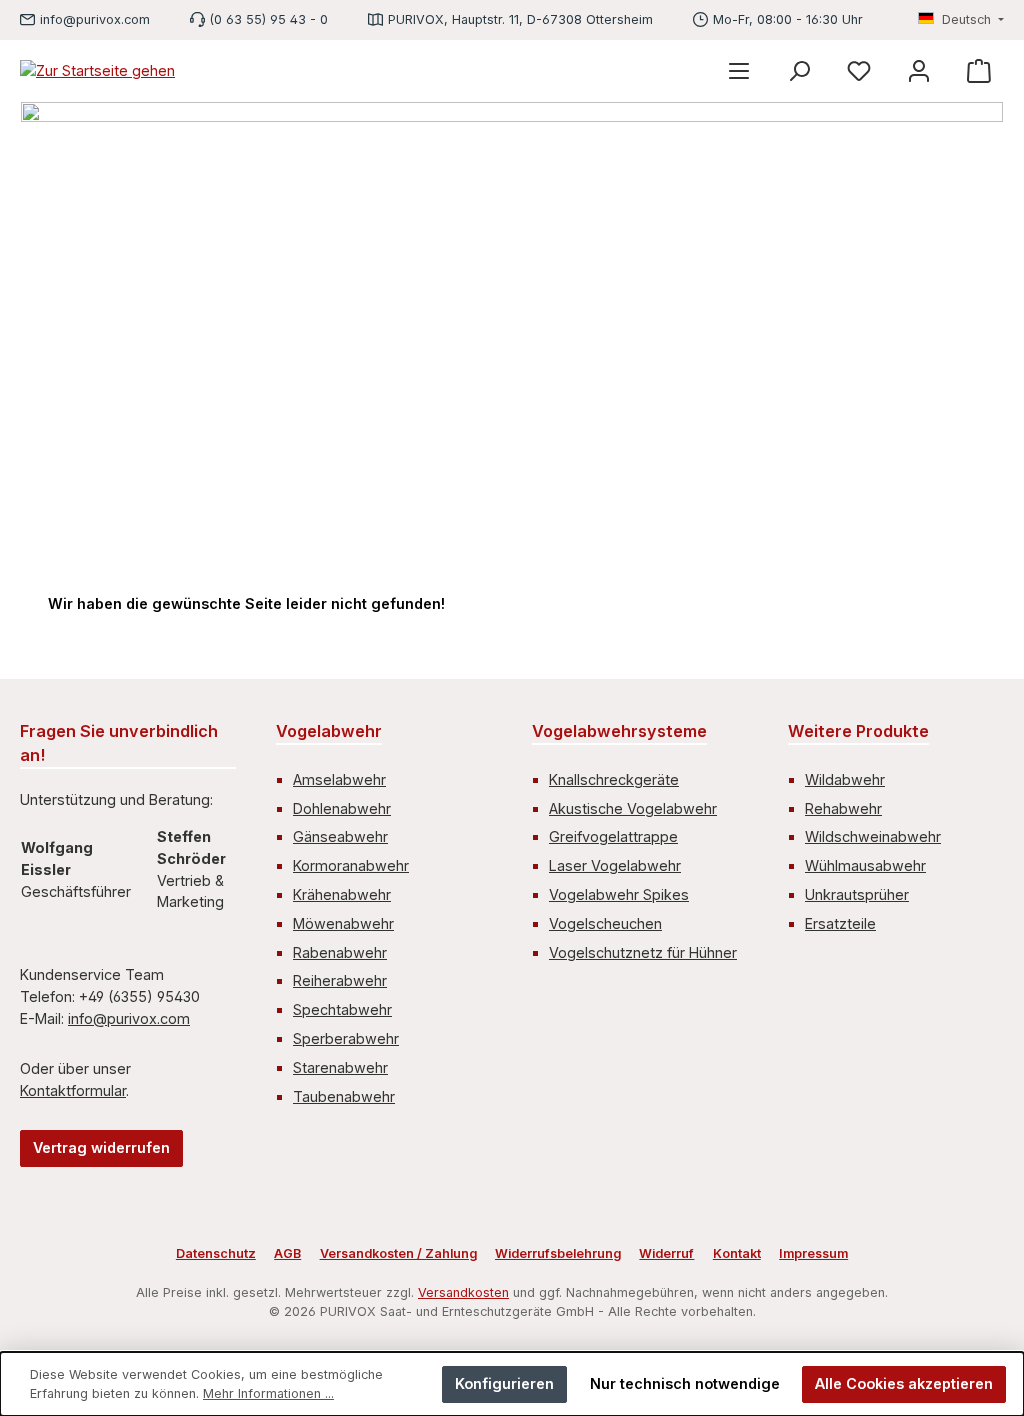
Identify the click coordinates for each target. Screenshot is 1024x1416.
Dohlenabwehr (342, 808)
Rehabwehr (843, 808)
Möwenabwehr (343, 923)
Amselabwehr (339, 779)
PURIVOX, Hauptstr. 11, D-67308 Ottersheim (520, 19)
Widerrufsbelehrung (558, 1253)
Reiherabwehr (340, 980)
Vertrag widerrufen (101, 1147)
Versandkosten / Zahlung (398, 1253)
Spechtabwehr (342, 1009)
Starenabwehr (340, 1067)
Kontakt (737, 1253)
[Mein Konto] (919, 70)
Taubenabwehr (344, 1096)
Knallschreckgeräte (614, 779)
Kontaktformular (73, 1090)
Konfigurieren (504, 1383)
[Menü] (739, 70)
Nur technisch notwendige (685, 1383)
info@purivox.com (95, 19)
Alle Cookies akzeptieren (904, 1383)
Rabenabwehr (340, 952)
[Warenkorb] (979, 70)
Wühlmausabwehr (865, 865)
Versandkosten (463, 1292)
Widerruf (666, 1253)
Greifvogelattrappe (613, 836)
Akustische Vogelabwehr (633, 808)
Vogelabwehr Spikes (619, 894)
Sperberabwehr (346, 1038)
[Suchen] (799, 70)
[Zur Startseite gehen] (97, 70)
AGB (287, 1253)
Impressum (813, 1253)
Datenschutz (216, 1253)
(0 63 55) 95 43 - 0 (269, 19)
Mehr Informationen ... (268, 1393)
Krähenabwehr (342, 894)
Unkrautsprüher (857, 894)
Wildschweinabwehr (873, 836)
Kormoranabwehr (351, 865)
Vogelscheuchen (605, 923)
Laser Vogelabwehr (615, 865)
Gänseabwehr (340, 836)
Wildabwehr (845, 779)
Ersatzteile (840, 923)
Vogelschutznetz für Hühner (643, 952)
